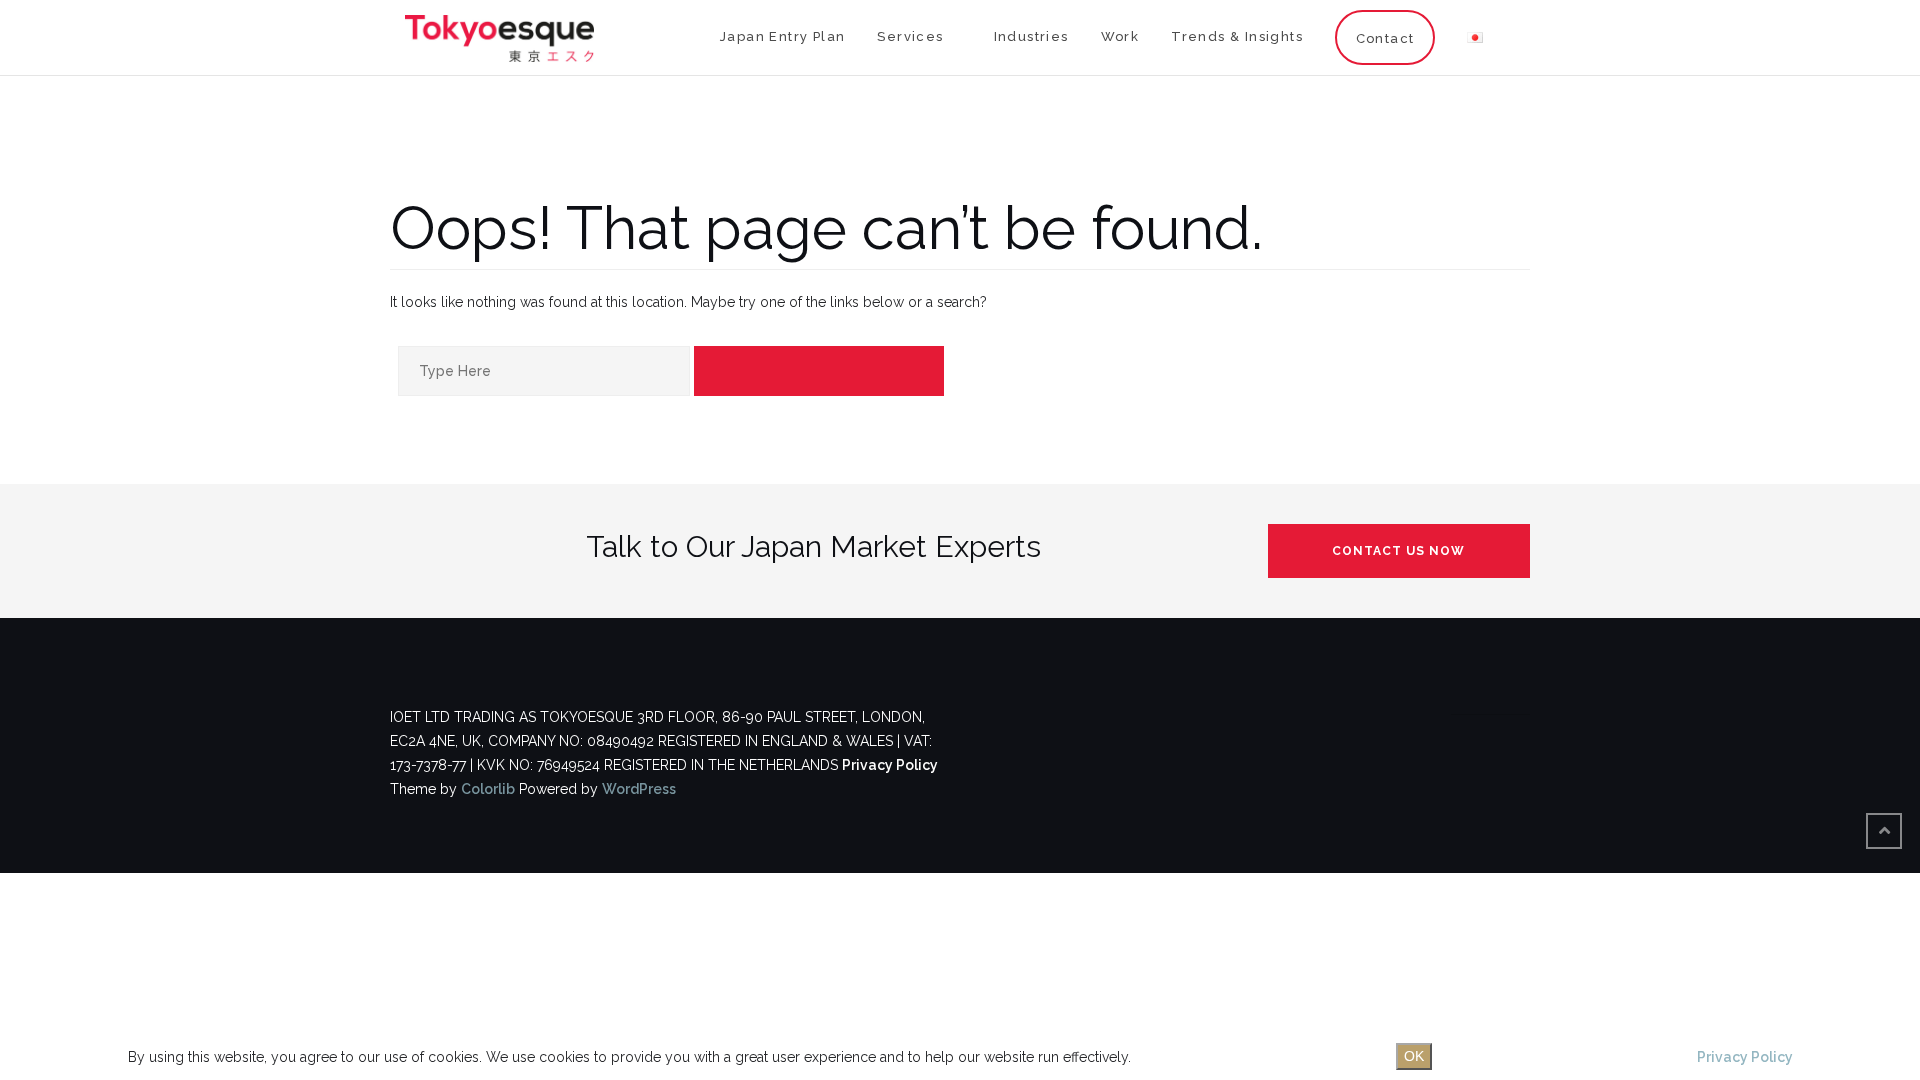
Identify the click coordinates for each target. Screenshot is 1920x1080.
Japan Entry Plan (782, 36)
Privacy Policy (890, 765)
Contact (1385, 38)
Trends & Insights (1237, 36)
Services (910, 36)
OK (1414, 1056)
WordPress (639, 789)
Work (1120, 36)
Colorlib (488, 789)
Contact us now (1398, 551)
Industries (1031, 36)
